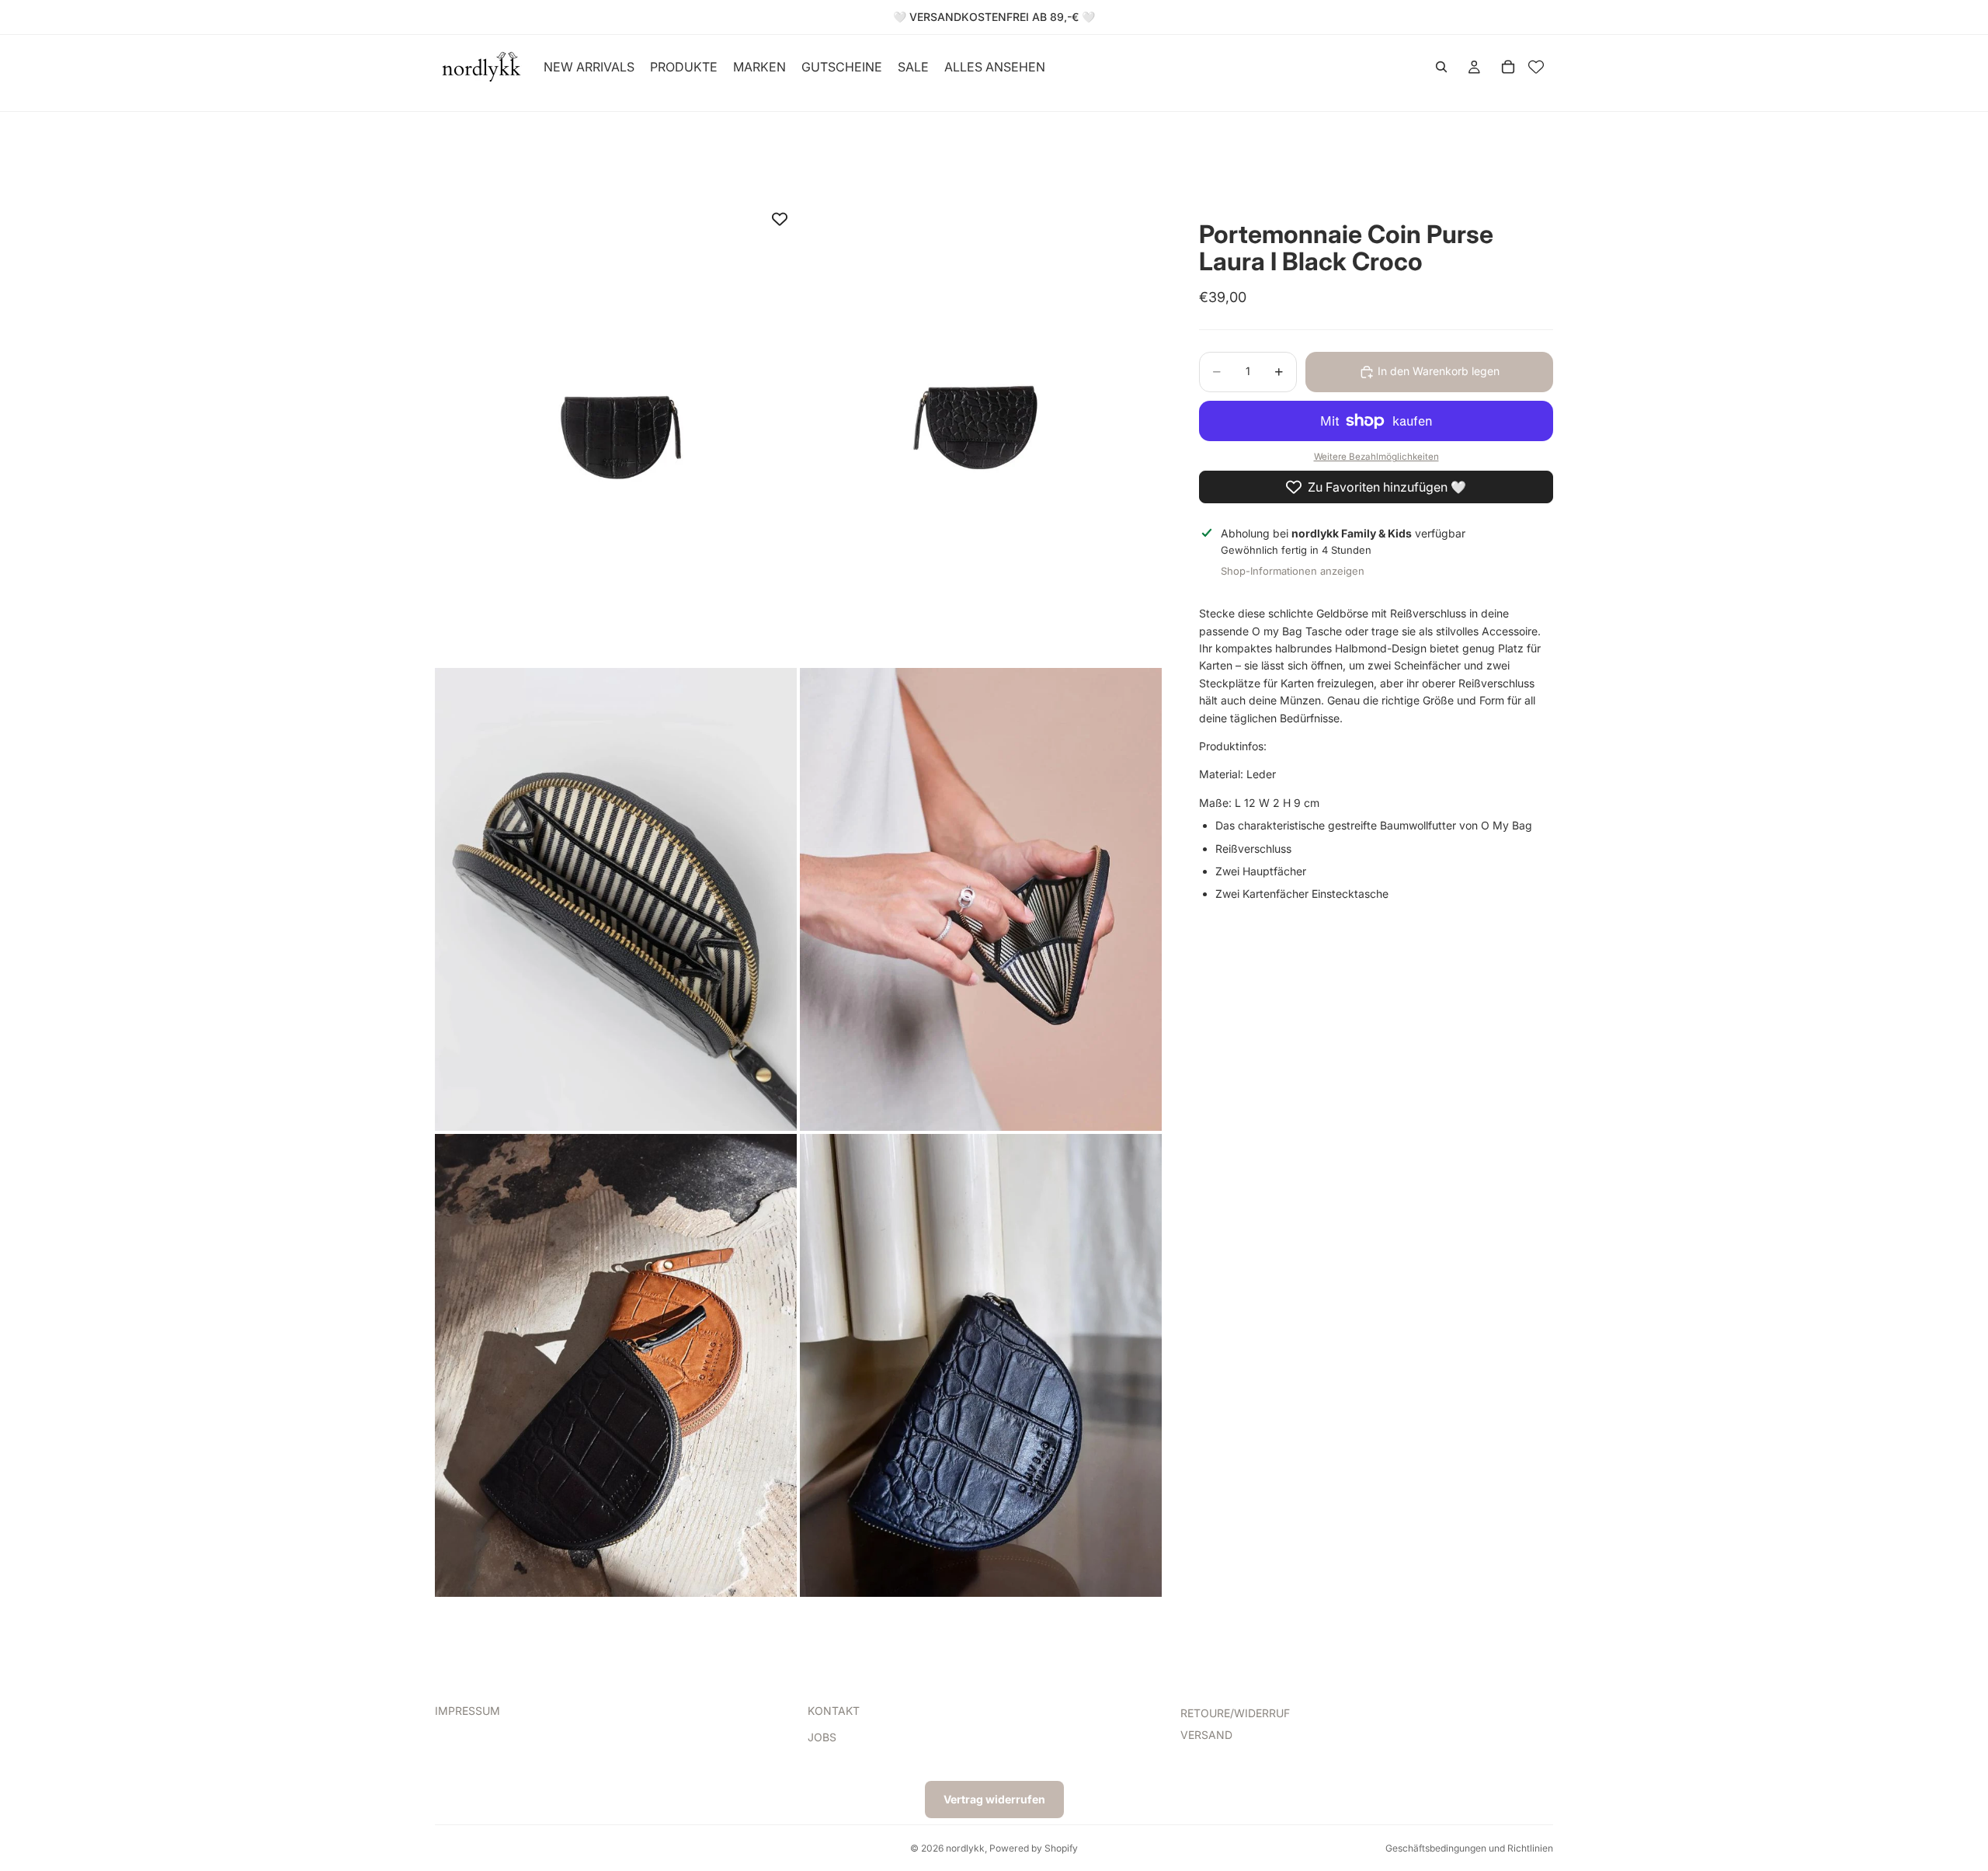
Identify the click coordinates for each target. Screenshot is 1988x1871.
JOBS (822, 1737)
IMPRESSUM (467, 1711)
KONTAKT (834, 1711)
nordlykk (965, 1848)
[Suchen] (1441, 67)
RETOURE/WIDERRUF (1235, 1713)
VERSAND (1206, 1735)
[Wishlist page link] (1536, 67)
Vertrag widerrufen (994, 1799)
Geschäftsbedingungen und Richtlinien (1469, 1848)
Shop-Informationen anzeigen (1293, 572)
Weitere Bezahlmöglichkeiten (1376, 457)
